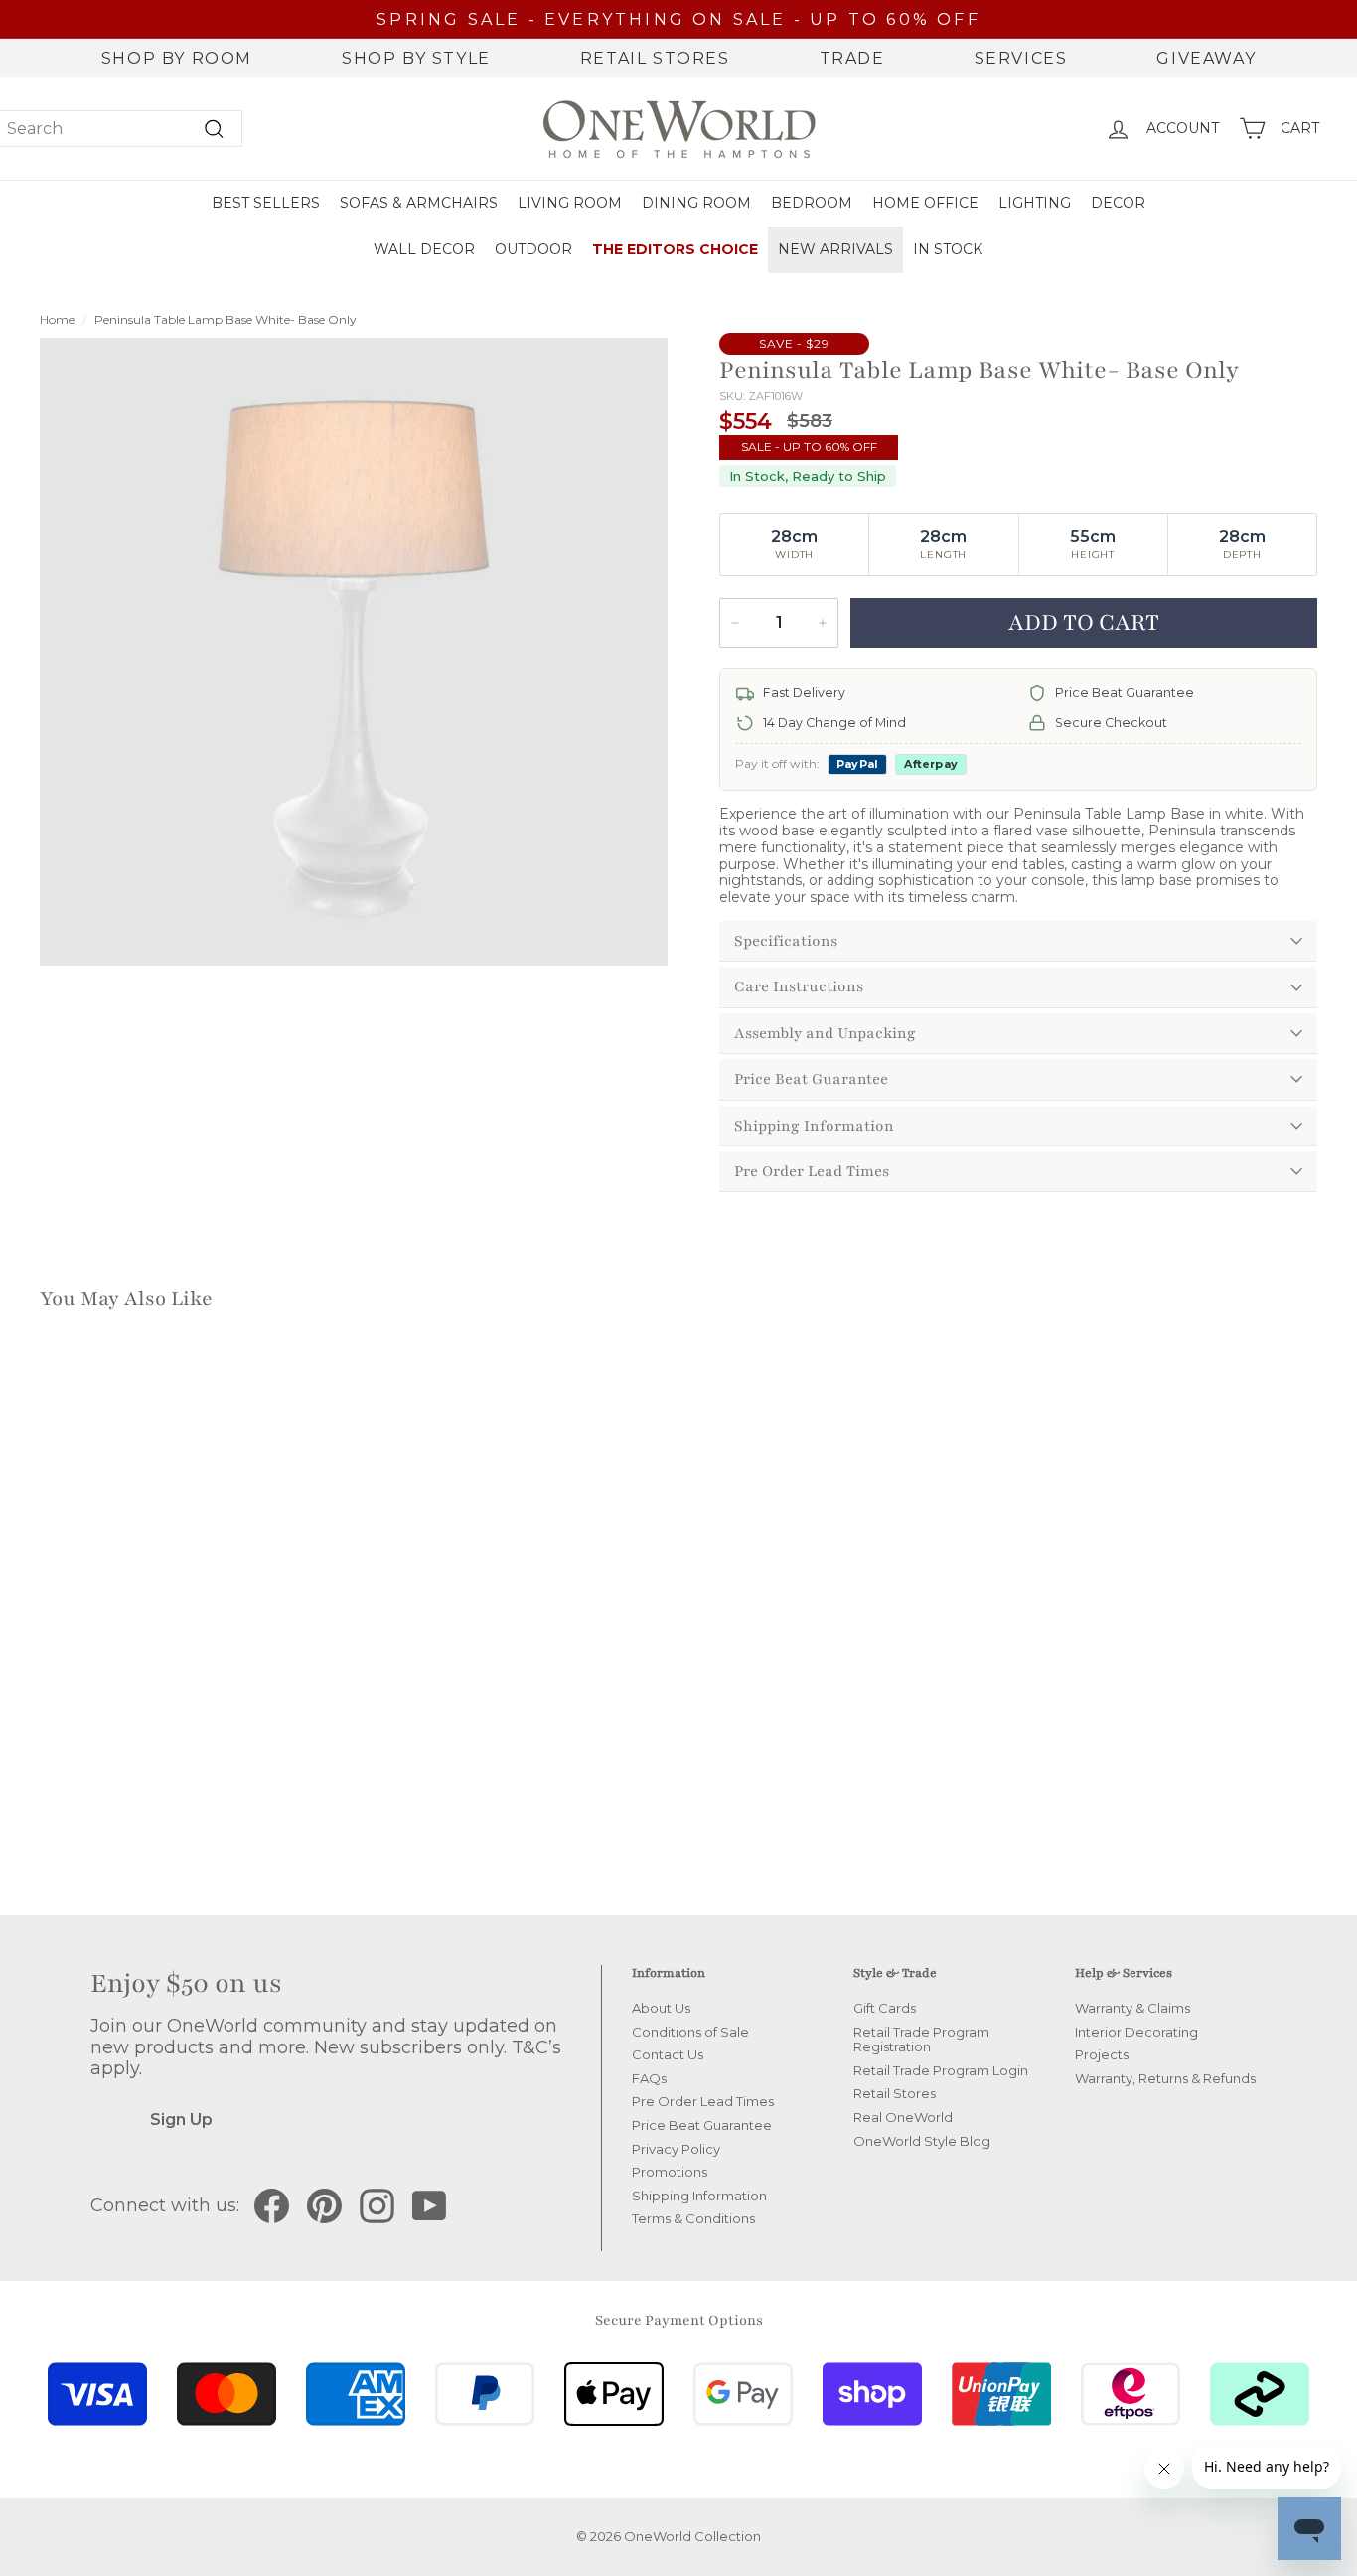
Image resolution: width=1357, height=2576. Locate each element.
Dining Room (696, 203)
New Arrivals (835, 249)
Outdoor (533, 249)
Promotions (670, 2172)
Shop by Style (416, 58)
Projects (1102, 2054)
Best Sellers (266, 203)
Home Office (925, 203)
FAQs (649, 2078)
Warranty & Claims (1132, 2008)
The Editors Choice (675, 249)
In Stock (948, 249)
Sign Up (181, 2120)
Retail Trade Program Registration (921, 2040)
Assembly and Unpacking (825, 1033)
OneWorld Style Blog (922, 2141)
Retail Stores (655, 58)
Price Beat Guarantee (811, 1079)
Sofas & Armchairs (419, 203)
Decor (1118, 203)
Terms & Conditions (693, 2218)
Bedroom (812, 203)
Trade (852, 58)
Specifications (786, 941)
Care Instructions (799, 986)
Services (1021, 58)
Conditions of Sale (690, 2032)
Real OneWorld (903, 2117)
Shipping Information (814, 1126)
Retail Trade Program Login (941, 2070)
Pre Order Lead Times (812, 1171)
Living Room (570, 203)
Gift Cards (885, 2008)
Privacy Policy (676, 2149)
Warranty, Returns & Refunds (1165, 2078)
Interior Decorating (1136, 2032)
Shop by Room (177, 58)
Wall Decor (424, 249)
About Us (661, 2008)
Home (57, 319)
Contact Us (668, 2054)
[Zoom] (354, 652)
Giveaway (1206, 58)
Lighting (1035, 203)
